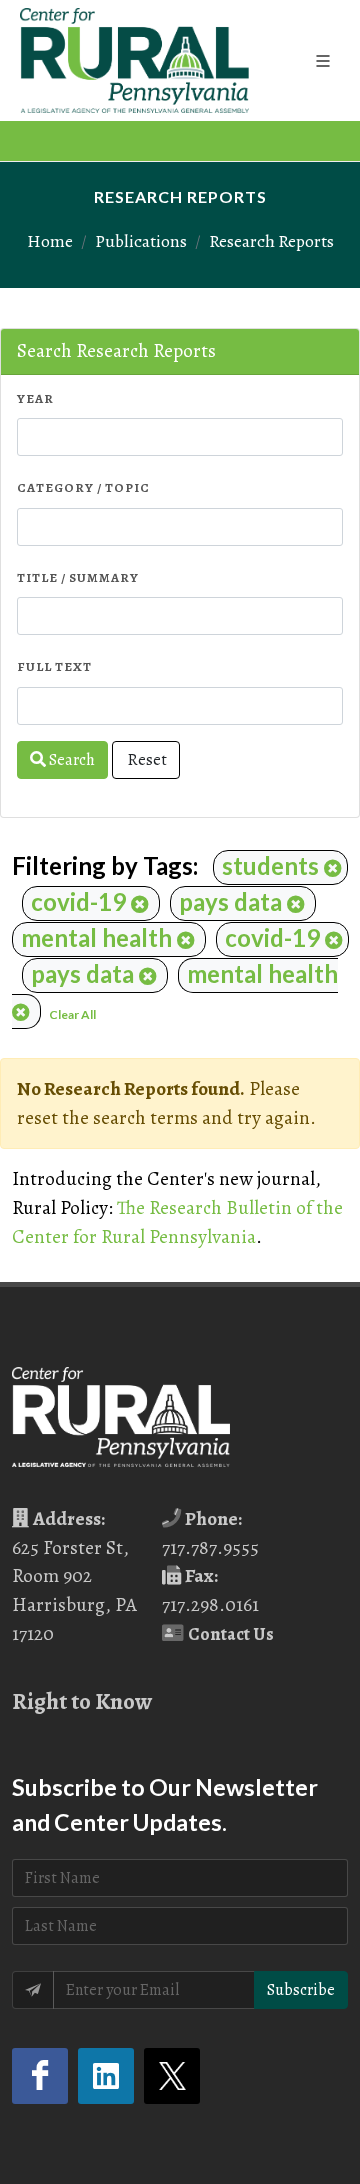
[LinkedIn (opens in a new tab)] (106, 2076)
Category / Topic (83, 487)
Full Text (54, 666)
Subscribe (301, 1990)
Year (35, 398)
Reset (146, 760)
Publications (141, 241)
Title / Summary (78, 577)
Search (70, 760)
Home (50, 241)
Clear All (72, 1014)
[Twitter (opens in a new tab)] (172, 2076)
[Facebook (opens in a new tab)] (40, 2076)
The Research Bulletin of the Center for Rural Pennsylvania (177, 1222)
